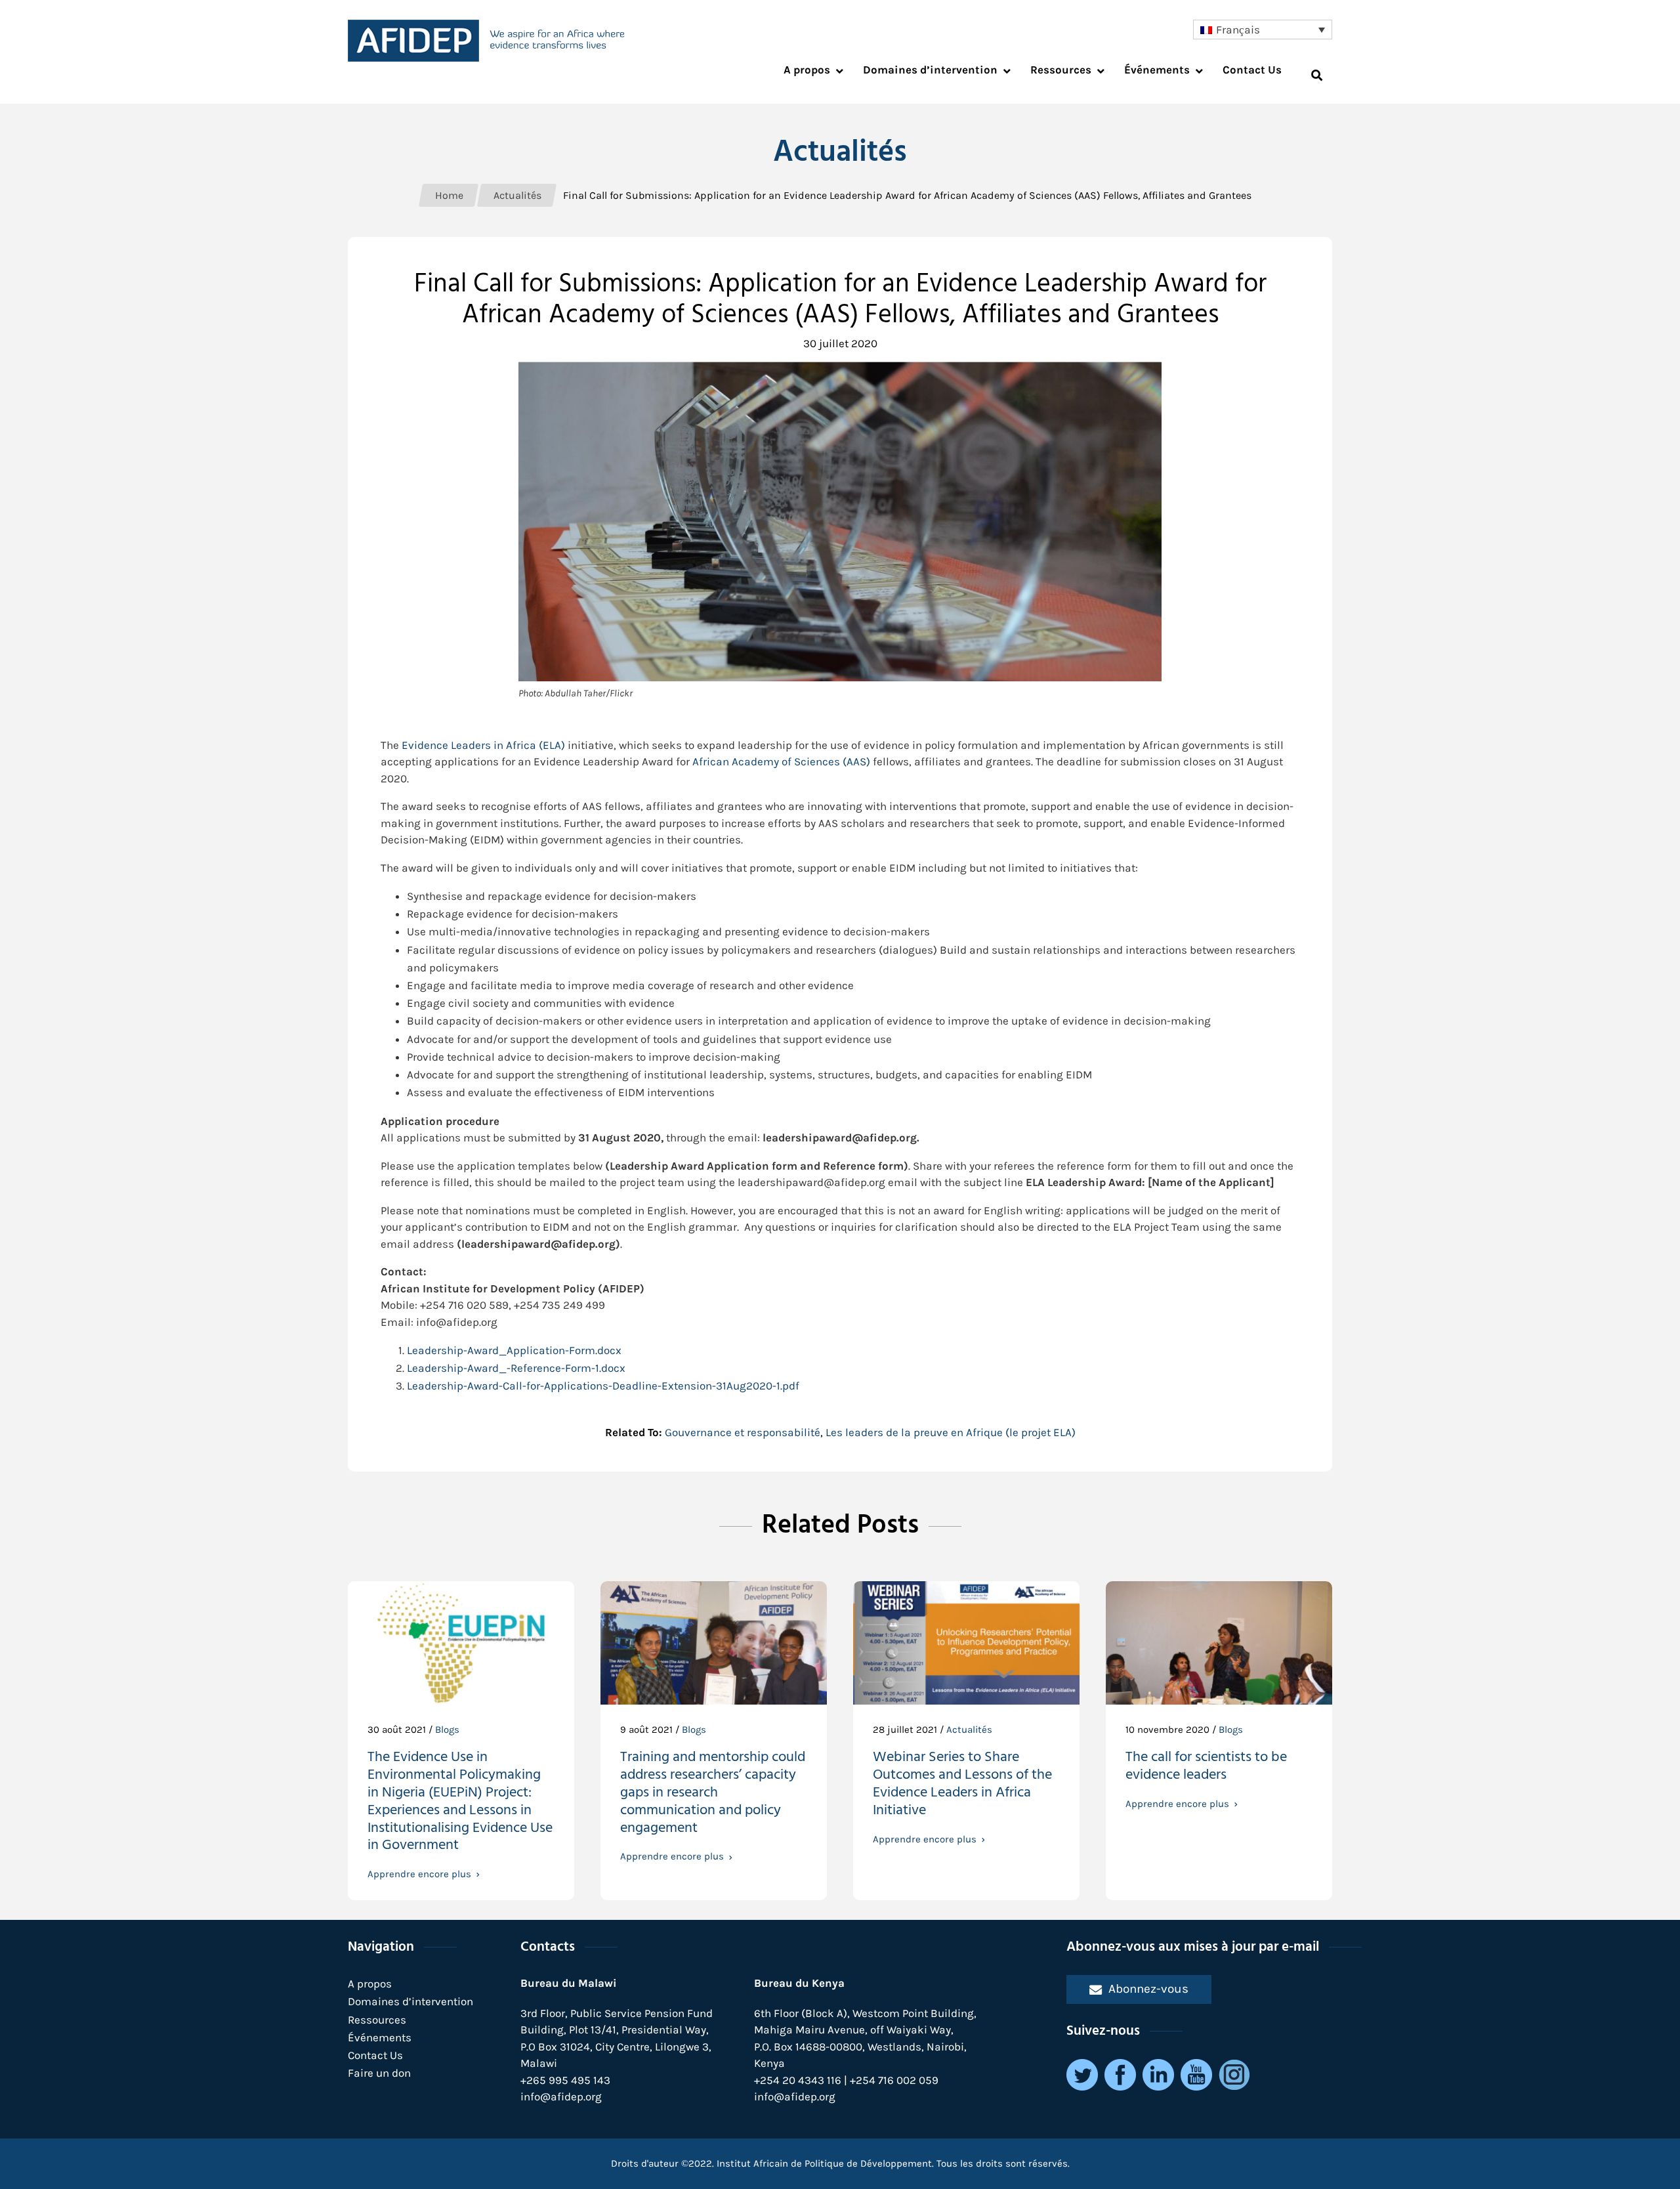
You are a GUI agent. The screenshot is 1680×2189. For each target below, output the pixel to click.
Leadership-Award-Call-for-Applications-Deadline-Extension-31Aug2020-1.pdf (603, 1386)
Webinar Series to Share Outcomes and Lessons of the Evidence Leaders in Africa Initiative (962, 1785)
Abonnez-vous (1148, 1988)
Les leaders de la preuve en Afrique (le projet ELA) (951, 1432)
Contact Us (375, 2055)
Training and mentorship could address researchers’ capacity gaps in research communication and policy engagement (713, 1794)
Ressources (377, 2020)
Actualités (969, 1730)
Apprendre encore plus (419, 1874)
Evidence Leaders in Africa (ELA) (483, 745)
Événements (380, 2037)
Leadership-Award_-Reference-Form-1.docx (516, 1368)
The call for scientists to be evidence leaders (1206, 1768)
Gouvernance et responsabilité (743, 1432)
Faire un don (379, 2073)
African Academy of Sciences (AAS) (781, 761)
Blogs (447, 1730)
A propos (370, 1984)
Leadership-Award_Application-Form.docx (514, 1350)
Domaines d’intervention (410, 2001)
